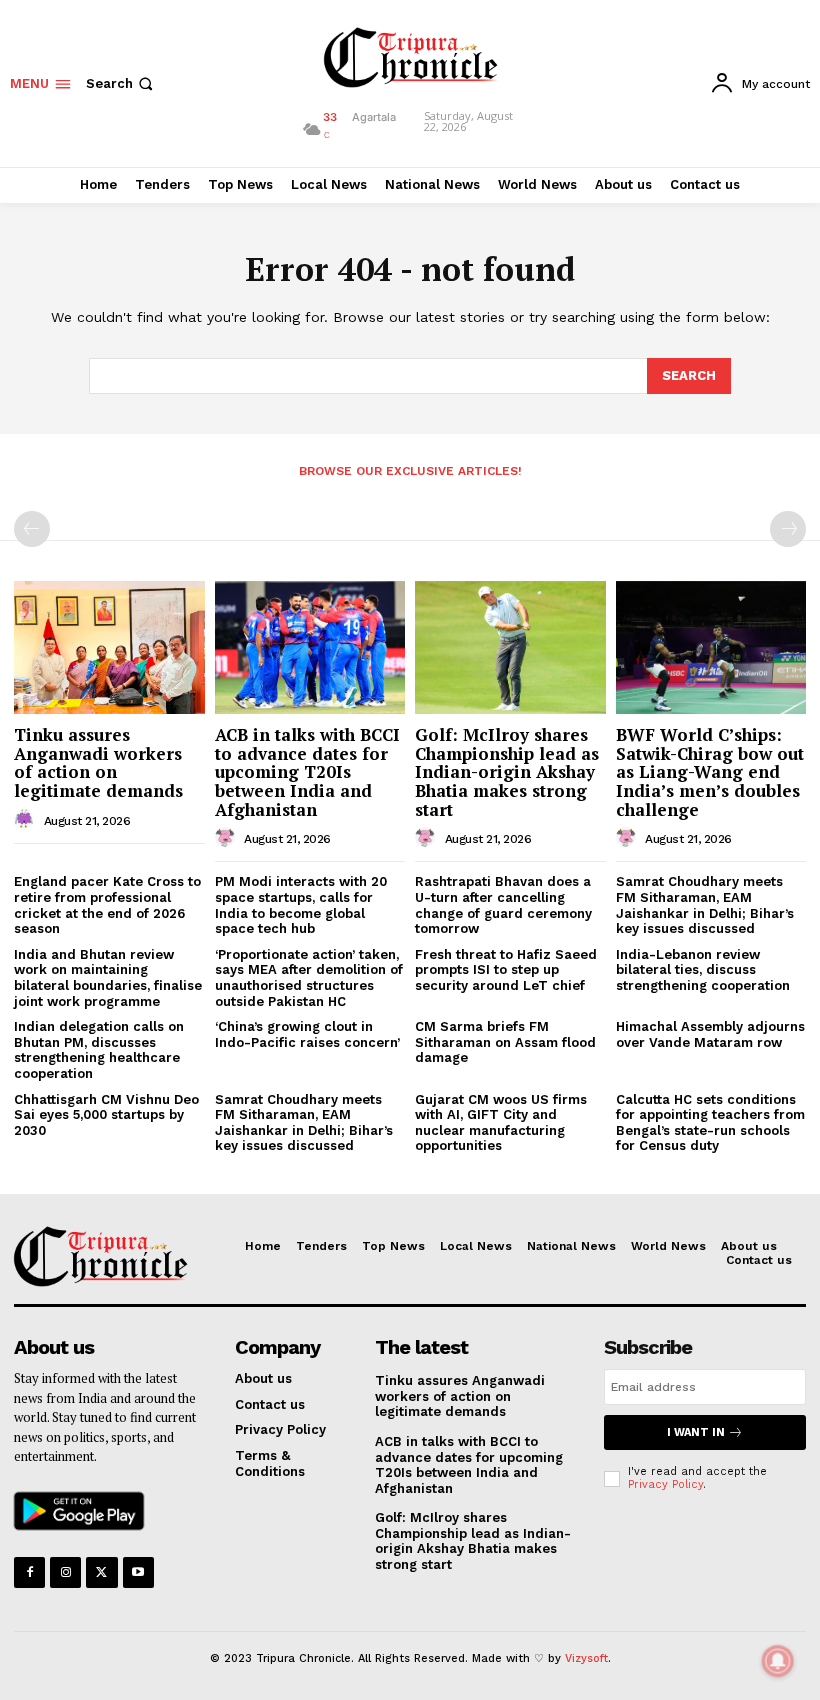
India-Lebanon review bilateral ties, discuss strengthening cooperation (703, 970)
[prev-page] (32, 529)
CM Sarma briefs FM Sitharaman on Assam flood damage (505, 1042)
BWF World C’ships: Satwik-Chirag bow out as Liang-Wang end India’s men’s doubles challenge (710, 772)
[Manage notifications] (778, 1661)
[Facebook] (29, 1572)
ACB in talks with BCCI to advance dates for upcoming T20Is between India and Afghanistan (307, 772)
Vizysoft (586, 1658)
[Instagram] (65, 1572)
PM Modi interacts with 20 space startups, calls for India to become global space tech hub (301, 905)
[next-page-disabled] (788, 529)
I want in (696, 1432)
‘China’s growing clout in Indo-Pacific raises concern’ (307, 1034)
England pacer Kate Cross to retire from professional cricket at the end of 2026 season (107, 905)
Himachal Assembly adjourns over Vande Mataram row (710, 1034)
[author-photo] (27, 820)
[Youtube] (138, 1572)
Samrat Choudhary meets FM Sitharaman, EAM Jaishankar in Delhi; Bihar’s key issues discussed (304, 1123)
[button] (121, 83)
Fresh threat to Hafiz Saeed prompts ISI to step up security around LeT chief (506, 970)
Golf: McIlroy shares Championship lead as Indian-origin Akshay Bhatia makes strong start (507, 772)
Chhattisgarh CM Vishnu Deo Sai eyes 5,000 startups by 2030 (106, 1115)
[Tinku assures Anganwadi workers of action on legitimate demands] (109, 647)
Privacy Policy (665, 1484)
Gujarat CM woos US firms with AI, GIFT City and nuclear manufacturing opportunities (501, 1123)
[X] (101, 1572)
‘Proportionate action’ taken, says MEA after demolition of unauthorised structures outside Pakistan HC (309, 978)
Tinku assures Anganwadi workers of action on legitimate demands (98, 762)
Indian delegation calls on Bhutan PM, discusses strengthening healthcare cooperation (99, 1050)
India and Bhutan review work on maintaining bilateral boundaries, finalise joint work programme (108, 978)
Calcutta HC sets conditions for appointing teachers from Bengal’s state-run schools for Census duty (710, 1123)
